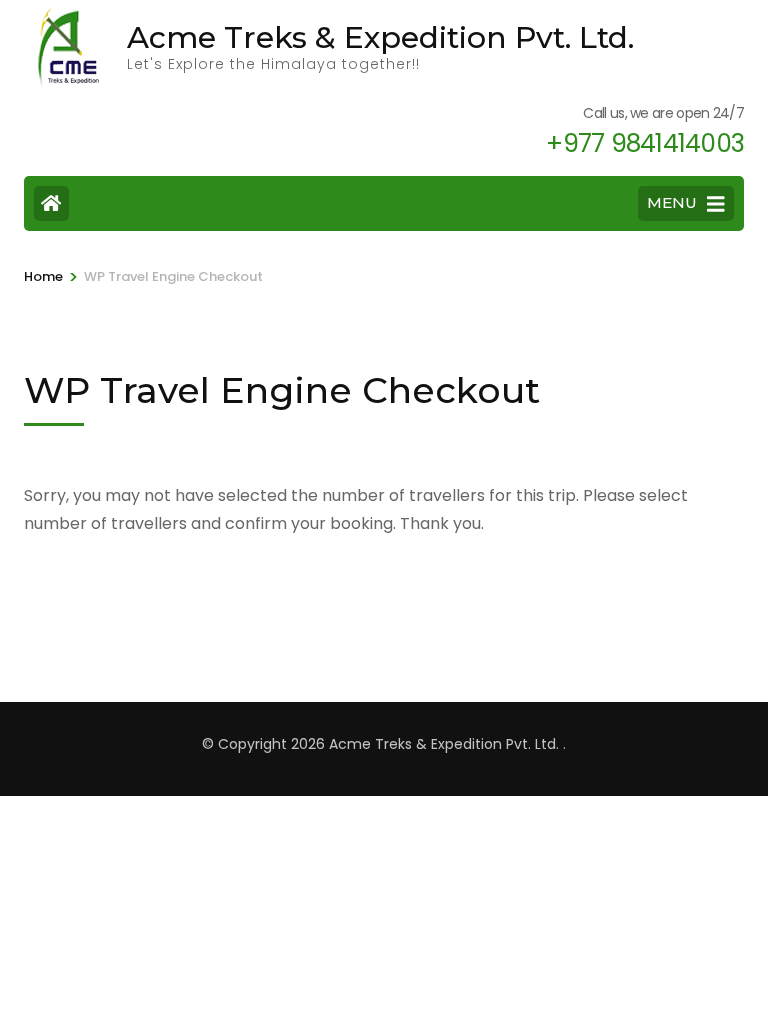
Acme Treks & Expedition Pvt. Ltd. (380, 37)
